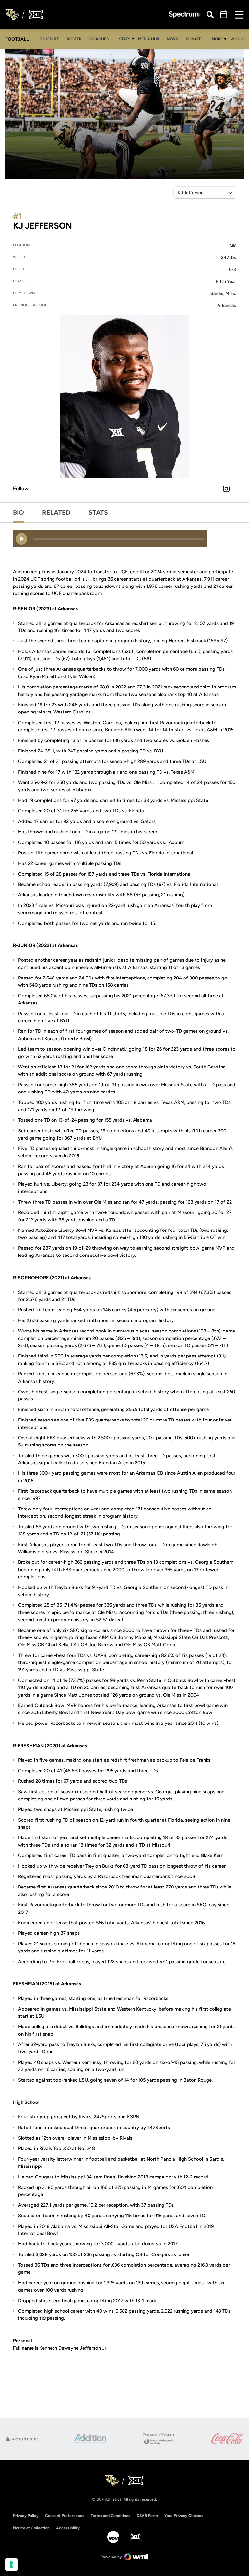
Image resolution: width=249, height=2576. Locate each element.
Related (56, 512)
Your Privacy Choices (184, 2516)
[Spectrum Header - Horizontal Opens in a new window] (185, 15)
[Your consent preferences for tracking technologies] (11, 2565)
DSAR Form (147, 2516)
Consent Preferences (65, 2516)
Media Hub (150, 39)
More (217, 39)
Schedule (49, 39)
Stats (125, 39)
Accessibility (68, 2528)
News (172, 39)
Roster (74, 39)
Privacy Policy (26, 2516)
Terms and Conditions (111, 2516)
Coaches (99, 39)
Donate (195, 39)
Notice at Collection (31, 2528)
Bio (18, 512)
